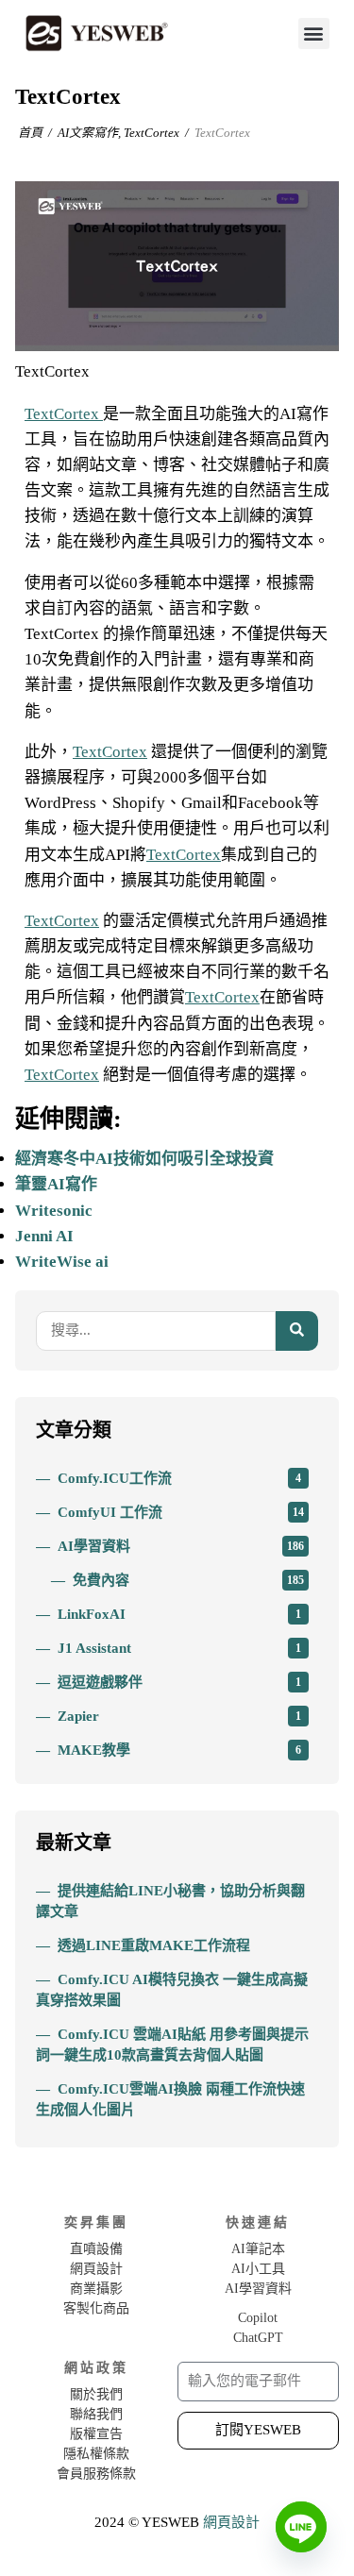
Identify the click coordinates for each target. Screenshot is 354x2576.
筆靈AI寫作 (56, 1184)
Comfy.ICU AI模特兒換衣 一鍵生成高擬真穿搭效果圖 (172, 1990)
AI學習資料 (181, 1546)
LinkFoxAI (180, 1614)
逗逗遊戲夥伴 (180, 1682)
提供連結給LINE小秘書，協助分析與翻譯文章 (170, 1901)
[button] (314, 34)
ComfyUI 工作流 (181, 1512)
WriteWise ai (62, 1262)
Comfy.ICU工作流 (180, 1478)
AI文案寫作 (88, 133)
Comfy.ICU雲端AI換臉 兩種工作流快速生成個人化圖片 (170, 2099)
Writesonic (54, 1211)
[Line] (301, 2527)
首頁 (30, 133)
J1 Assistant (180, 1648)
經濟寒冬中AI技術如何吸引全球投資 (144, 1159)
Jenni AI (44, 1236)
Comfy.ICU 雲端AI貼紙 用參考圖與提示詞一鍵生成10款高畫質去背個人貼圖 (172, 2045)
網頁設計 (231, 2522)
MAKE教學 (180, 1750)
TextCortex (152, 133)
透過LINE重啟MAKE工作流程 (154, 1945)
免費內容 (189, 1580)
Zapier (180, 1716)
